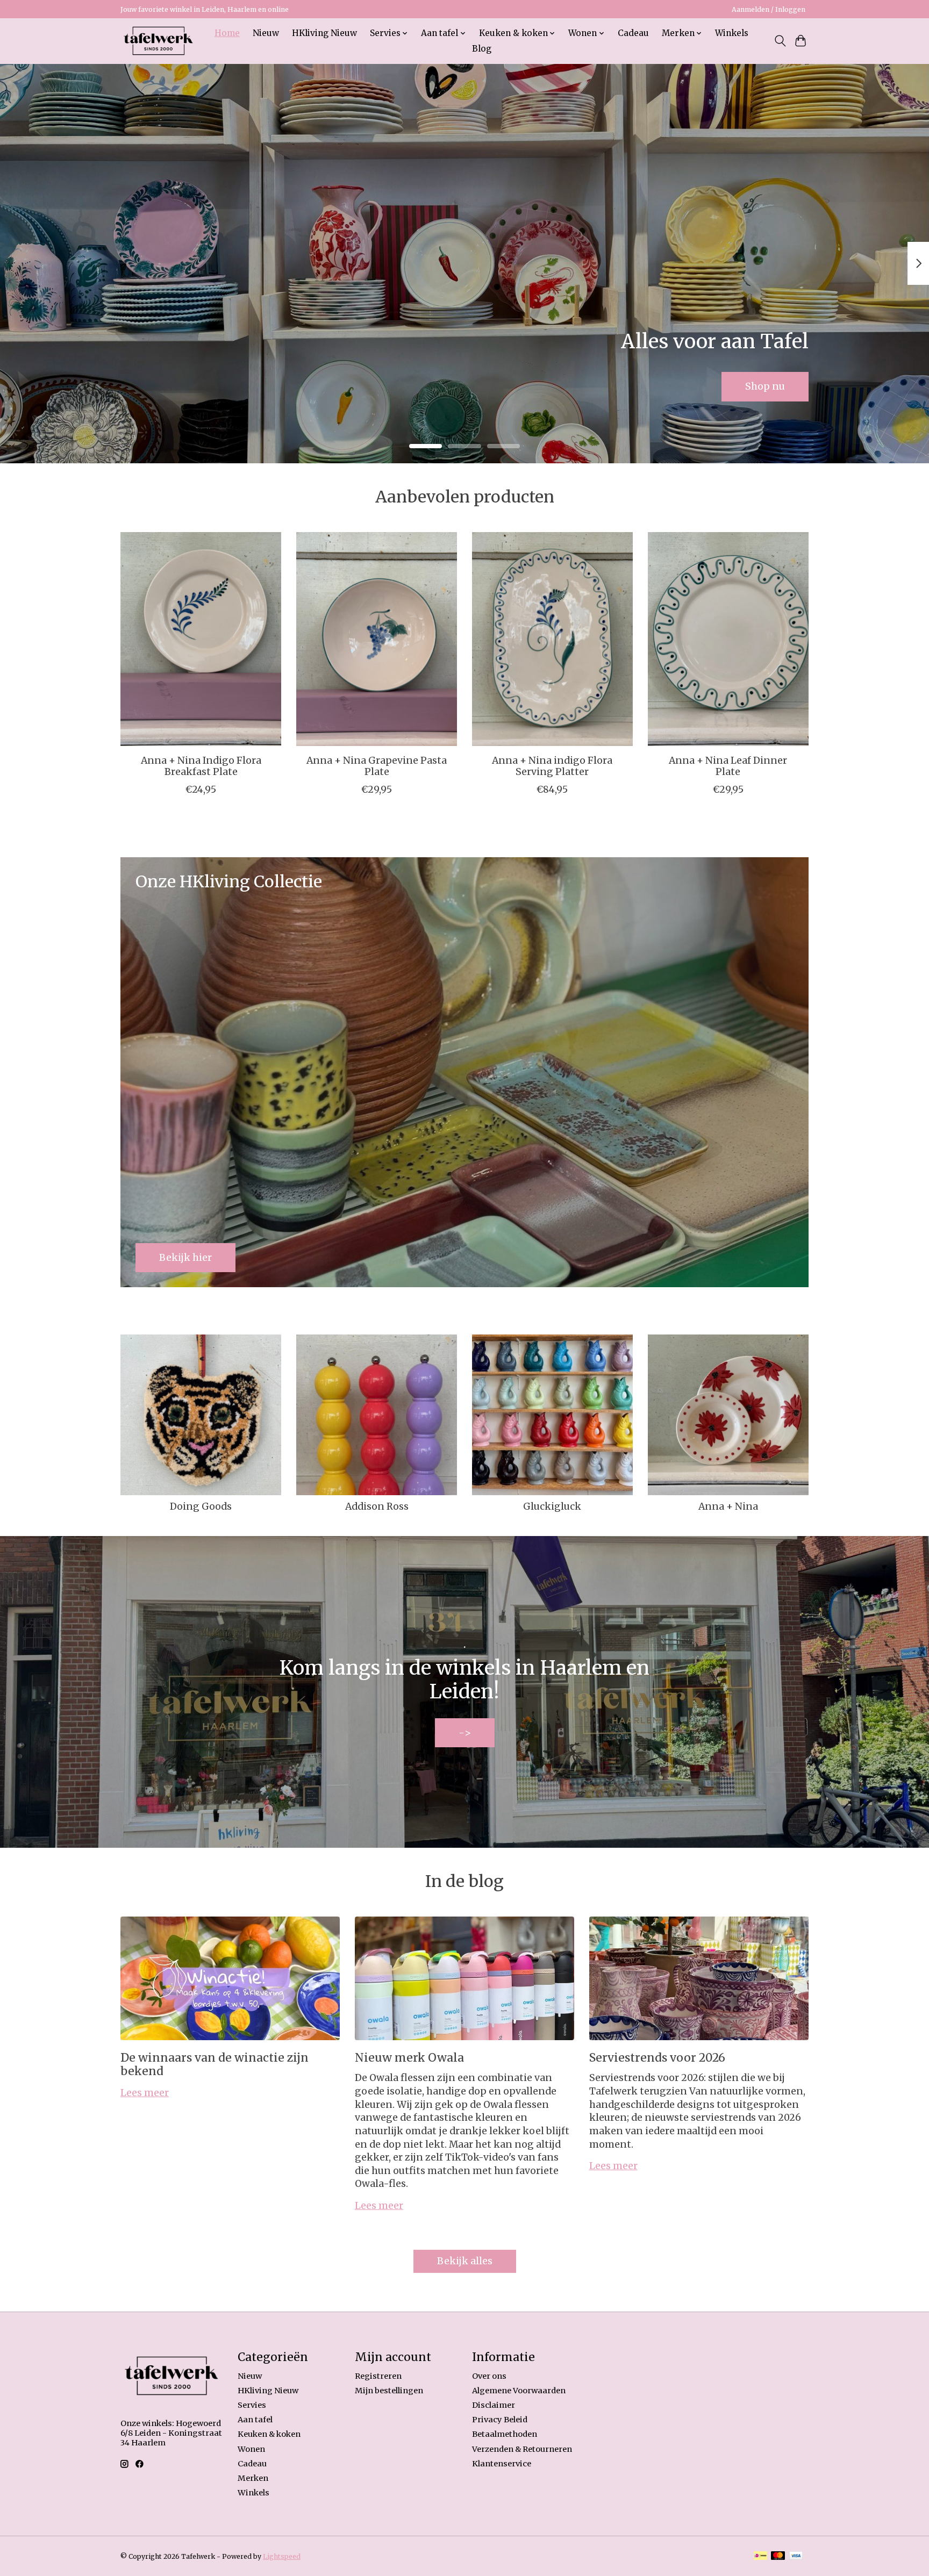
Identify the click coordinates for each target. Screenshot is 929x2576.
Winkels (732, 33)
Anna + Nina (728, 1506)
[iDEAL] (760, 2556)
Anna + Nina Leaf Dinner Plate (728, 766)
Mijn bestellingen (389, 2391)
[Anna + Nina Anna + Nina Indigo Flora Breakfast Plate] (201, 639)
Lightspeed (282, 2556)
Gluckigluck (552, 1506)
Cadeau (633, 33)
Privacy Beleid (500, 2420)
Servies (252, 2405)
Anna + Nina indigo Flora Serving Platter (552, 766)
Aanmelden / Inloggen (769, 9)
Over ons (489, 2376)
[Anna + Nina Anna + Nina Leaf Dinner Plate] (728, 639)
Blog (482, 49)
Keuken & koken (269, 2434)
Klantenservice (502, 2464)
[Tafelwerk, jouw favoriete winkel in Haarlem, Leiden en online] (158, 41)
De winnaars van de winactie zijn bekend (215, 2064)
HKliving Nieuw (324, 33)
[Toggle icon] (780, 41)
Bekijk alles (465, 2261)
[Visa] (796, 2556)
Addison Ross (377, 1506)
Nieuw (266, 33)
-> (465, 1733)
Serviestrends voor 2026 (657, 2058)
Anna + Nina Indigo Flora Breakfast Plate (201, 766)
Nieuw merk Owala (409, 2058)
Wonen (251, 2449)
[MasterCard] (778, 2556)
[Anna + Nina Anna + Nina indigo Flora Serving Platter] (552, 639)
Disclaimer (494, 2405)
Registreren (378, 2376)
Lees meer (145, 2093)
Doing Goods (201, 1506)
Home (227, 33)
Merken (253, 2478)
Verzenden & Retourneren (522, 2449)
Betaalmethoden (505, 2434)
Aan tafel (255, 2420)
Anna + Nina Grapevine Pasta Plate (377, 766)
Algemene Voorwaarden (519, 2391)
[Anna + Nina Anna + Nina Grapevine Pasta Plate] (377, 639)
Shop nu (765, 386)
